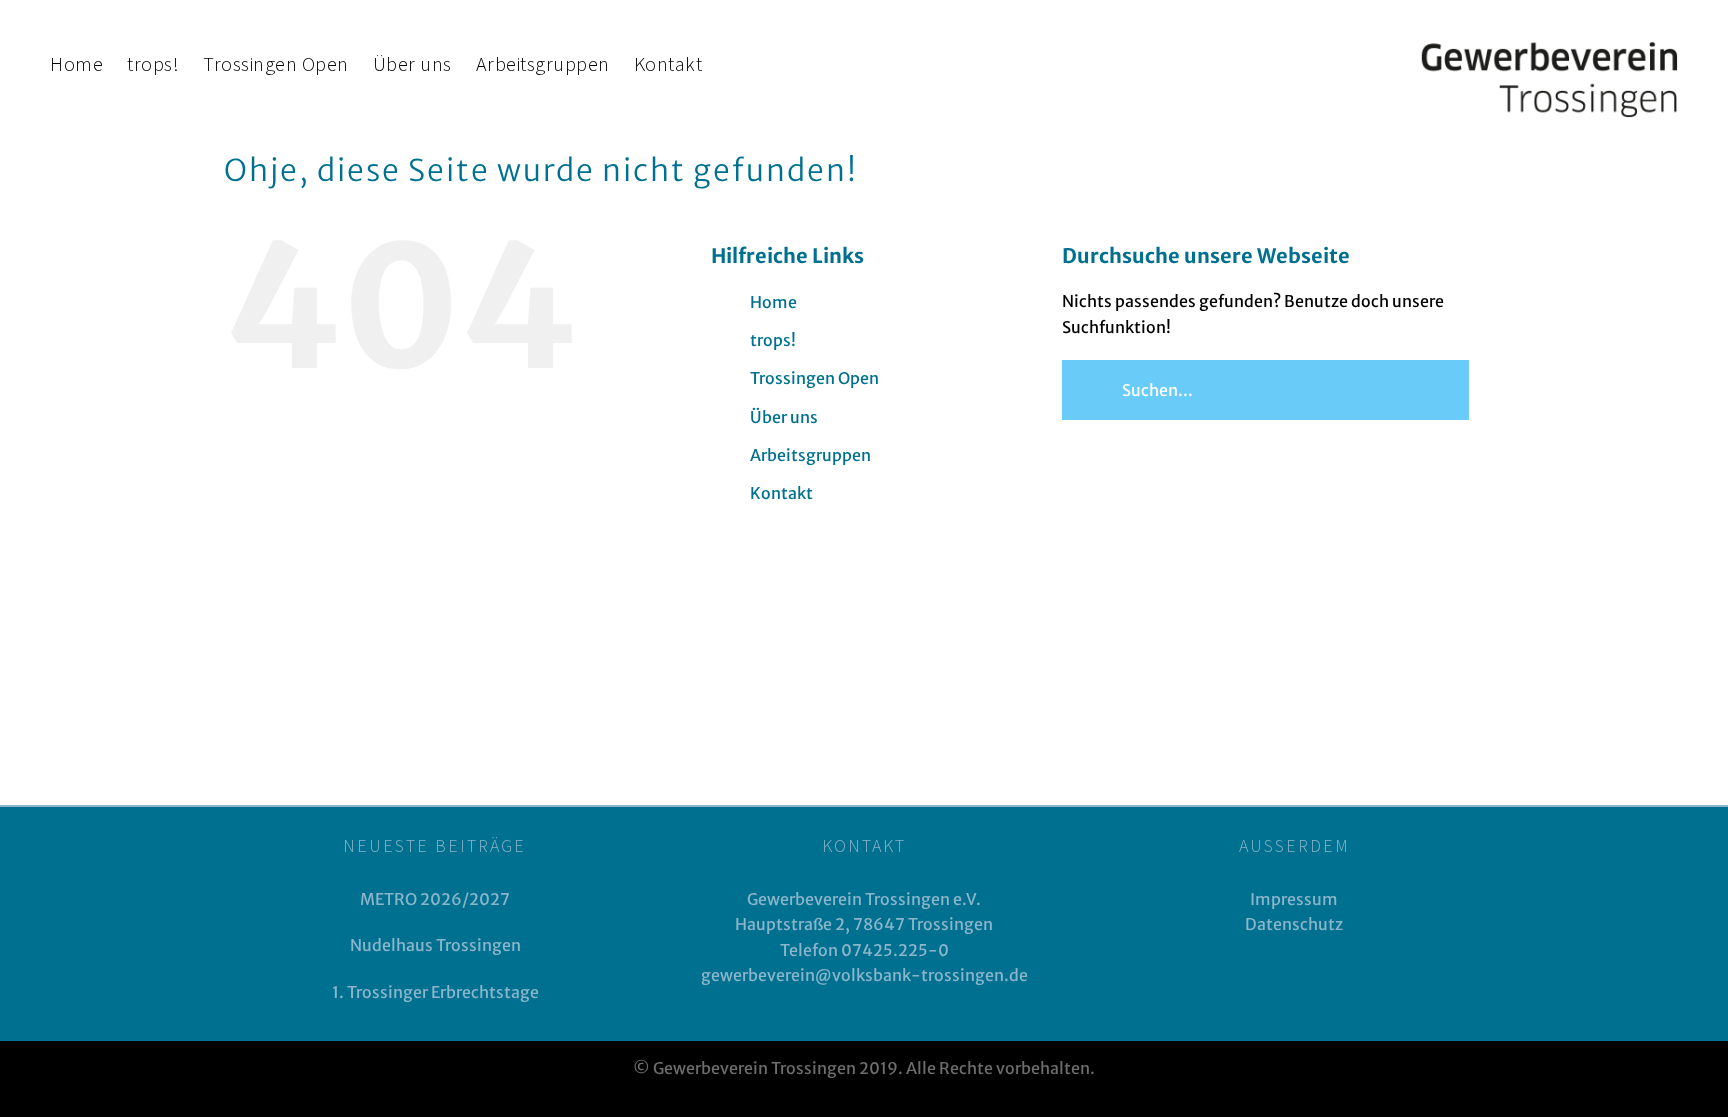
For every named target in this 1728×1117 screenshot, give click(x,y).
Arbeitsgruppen (810, 455)
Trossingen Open (814, 378)
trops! (773, 340)
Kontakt (781, 493)
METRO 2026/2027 (435, 899)
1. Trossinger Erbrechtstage (435, 992)
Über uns (784, 417)
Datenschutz (1294, 924)
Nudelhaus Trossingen (435, 945)
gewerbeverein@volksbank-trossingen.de (864, 975)
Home (773, 302)
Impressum (1294, 899)
